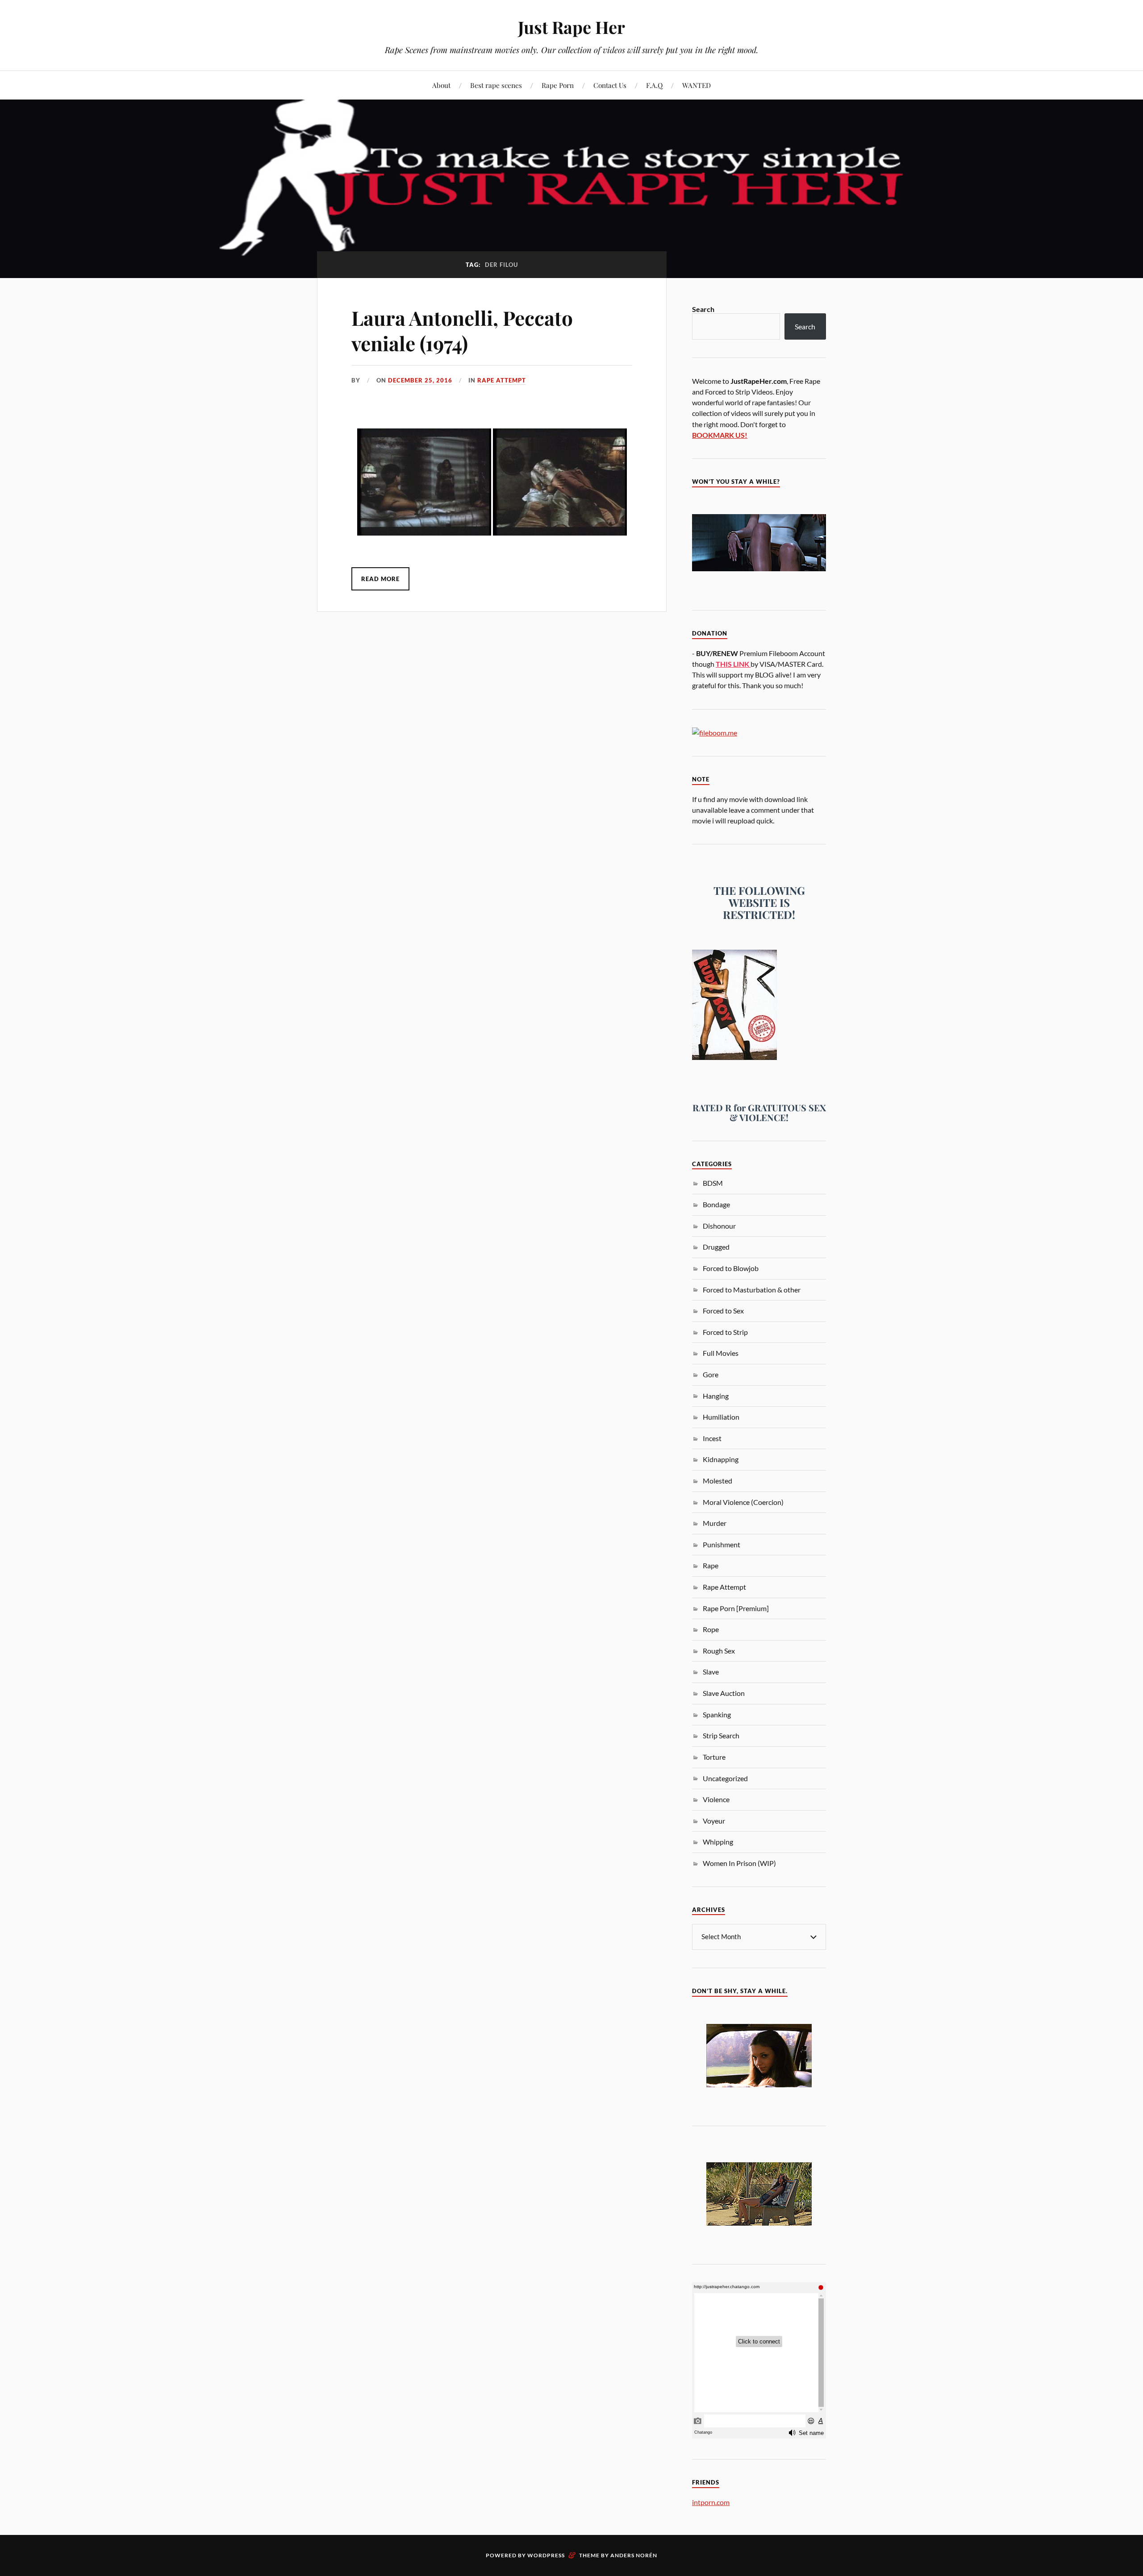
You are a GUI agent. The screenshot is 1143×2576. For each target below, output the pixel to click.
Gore (711, 1374)
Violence (716, 1799)
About (441, 85)
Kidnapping (721, 1459)
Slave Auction (724, 1693)
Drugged (716, 1247)
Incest (712, 1438)
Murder (715, 1523)
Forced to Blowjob (731, 1268)
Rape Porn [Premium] (736, 1608)
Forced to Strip (725, 1332)
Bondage (716, 1204)
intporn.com (711, 2502)
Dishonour (719, 1226)
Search (703, 309)
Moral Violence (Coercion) (743, 1502)
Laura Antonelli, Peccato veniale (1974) (462, 330)
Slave (711, 1672)
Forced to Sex (723, 1311)
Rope (711, 1629)
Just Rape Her (571, 27)
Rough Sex (719, 1651)
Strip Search (721, 1735)
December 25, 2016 (420, 380)
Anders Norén (634, 2555)
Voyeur (714, 1821)
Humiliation (721, 1417)
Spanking (717, 1714)
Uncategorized (725, 1778)
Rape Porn (558, 85)
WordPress (546, 2555)
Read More (380, 579)
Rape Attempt (502, 380)
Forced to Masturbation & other (752, 1290)
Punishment (722, 1544)
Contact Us (610, 85)
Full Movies (721, 1353)
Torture (714, 1757)
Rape (711, 1565)
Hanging (716, 1396)
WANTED (697, 85)
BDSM (713, 1183)
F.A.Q (654, 85)
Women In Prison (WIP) (739, 1863)
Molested (718, 1481)
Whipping (718, 1842)
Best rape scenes (496, 85)
